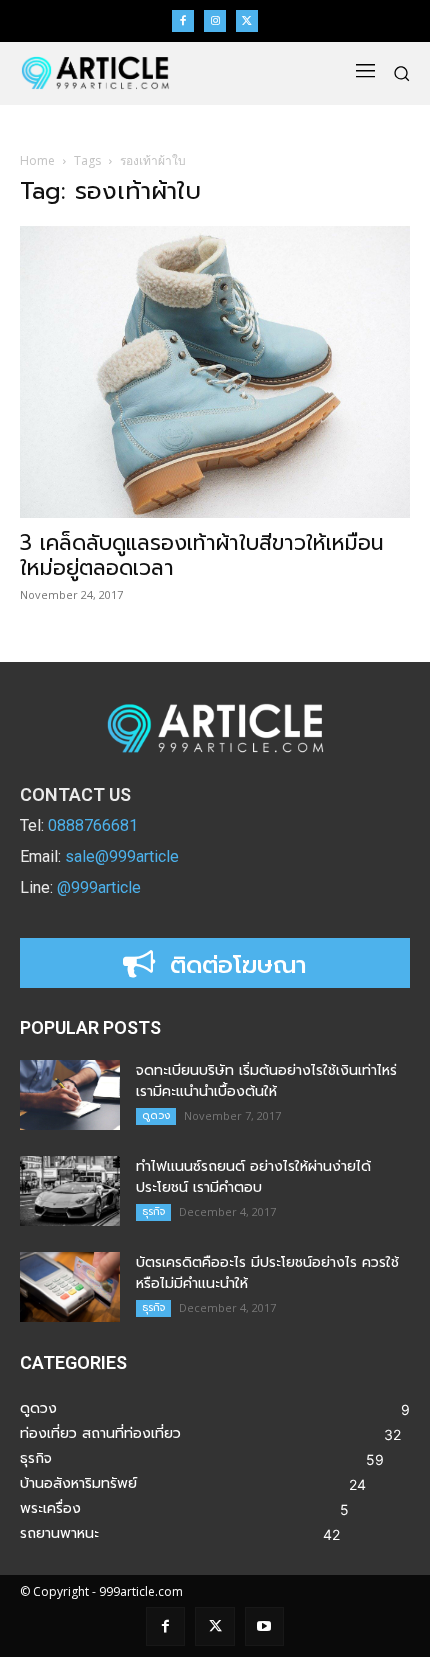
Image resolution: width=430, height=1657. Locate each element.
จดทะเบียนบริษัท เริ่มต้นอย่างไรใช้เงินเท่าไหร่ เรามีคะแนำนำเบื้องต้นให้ (266, 1081)
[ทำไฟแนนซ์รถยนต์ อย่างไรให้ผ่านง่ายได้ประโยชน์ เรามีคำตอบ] (70, 1191)
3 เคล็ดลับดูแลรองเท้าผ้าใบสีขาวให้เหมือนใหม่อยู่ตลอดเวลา (202, 555)
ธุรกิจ (153, 1211)
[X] (247, 21)
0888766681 (93, 825)
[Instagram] (215, 21)
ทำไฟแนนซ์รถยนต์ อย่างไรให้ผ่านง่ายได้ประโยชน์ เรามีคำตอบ (253, 1177)
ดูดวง (156, 1115)
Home (37, 160)
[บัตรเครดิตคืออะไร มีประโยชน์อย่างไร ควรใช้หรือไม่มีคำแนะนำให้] (70, 1287)
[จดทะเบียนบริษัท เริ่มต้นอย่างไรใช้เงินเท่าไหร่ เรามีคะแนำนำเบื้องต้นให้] (70, 1095)
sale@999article (122, 856)
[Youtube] (264, 1626)
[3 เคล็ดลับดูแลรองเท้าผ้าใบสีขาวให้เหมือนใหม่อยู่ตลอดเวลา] (215, 372)
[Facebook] (183, 21)
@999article (99, 887)
